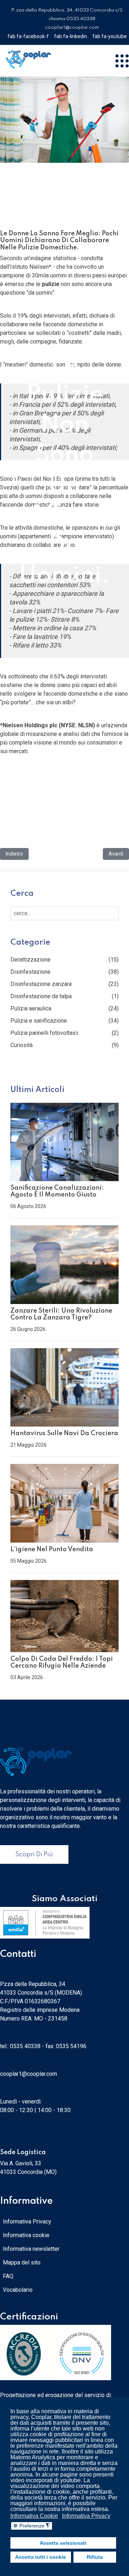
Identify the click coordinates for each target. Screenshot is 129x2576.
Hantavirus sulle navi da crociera (64, 1433)
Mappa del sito (22, 2262)
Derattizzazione (30, 960)
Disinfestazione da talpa (41, 996)
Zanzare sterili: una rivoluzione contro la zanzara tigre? (61, 1314)
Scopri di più (34, 1854)
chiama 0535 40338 (72, 19)
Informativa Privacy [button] (86, 2516)
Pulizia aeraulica (31, 1008)
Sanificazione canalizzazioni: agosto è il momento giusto (57, 1191)
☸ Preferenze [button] (32, 2526)
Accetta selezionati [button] (63, 2543)
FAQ (8, 2276)
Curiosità (21, 1045)
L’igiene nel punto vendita (52, 1549)
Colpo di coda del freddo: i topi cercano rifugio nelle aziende (62, 1662)
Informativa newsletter (31, 2249)
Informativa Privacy (27, 2222)
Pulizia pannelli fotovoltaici (44, 1033)
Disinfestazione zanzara (41, 984)
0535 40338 (25, 2046)
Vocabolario (18, 2290)
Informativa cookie (26, 2235)
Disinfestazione (30, 972)
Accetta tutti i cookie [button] (40, 2557)
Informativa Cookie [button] (34, 2516)
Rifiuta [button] (95, 2557)
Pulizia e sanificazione (39, 1021)
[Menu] (122, 61)
